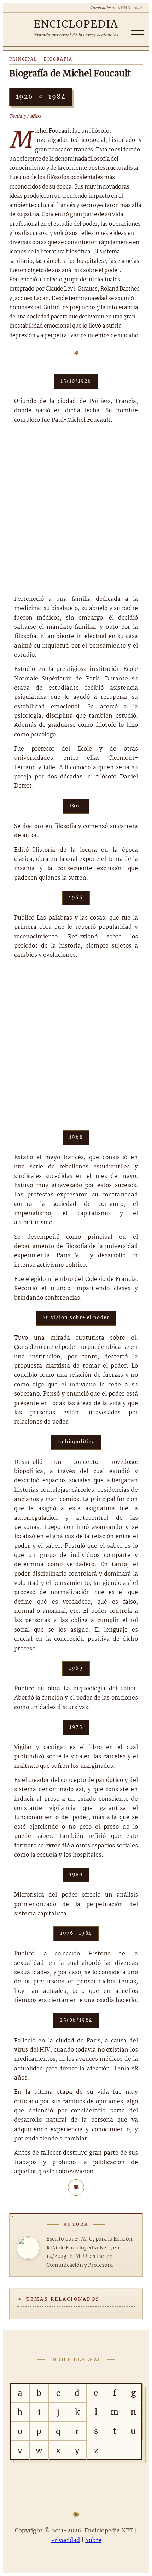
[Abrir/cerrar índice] (138, 31)
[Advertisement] (76, 510)
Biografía (58, 59)
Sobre (93, 2540)
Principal (23, 59)
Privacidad (65, 2540)
